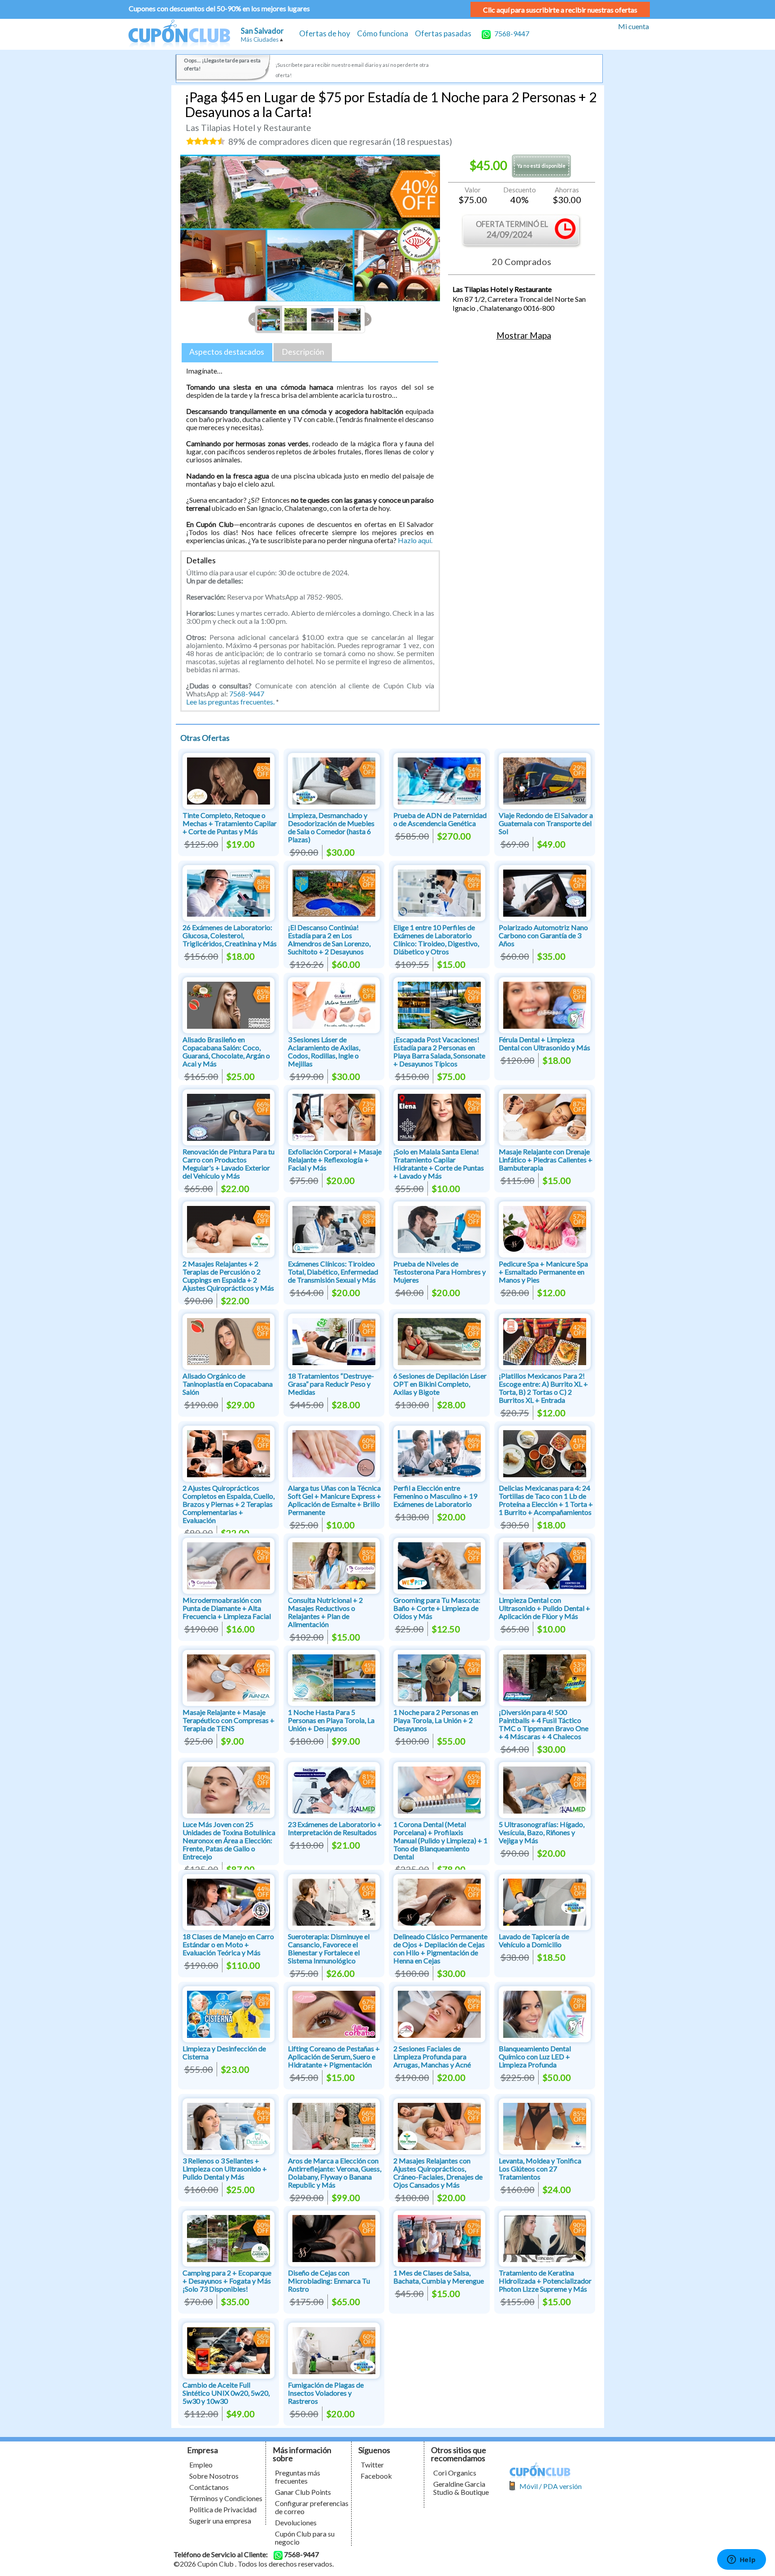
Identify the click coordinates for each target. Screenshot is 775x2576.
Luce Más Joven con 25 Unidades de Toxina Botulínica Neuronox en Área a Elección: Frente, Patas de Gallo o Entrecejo (229, 1840)
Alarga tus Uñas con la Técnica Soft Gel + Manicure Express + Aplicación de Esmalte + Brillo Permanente (335, 1500)
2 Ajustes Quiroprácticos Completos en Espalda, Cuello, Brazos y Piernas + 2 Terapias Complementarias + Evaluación (229, 1504)
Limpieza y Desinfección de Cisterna (224, 2052)
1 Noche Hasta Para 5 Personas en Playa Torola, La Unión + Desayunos (331, 1720)
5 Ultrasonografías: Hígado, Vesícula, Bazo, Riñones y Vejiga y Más (542, 1832)
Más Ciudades (260, 39)
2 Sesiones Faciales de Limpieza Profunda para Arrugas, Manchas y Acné (432, 2056)
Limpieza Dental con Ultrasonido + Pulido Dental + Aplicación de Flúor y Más (544, 1608)
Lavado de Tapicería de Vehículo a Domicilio (534, 1940)
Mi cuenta (633, 26)
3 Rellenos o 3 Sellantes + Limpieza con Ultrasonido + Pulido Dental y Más (225, 2169)
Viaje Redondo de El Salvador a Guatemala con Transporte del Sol (546, 823)
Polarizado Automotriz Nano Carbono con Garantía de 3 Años (543, 935)
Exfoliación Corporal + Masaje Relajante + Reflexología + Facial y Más (335, 1160)
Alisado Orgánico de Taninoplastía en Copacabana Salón (228, 1384)
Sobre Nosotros (214, 2476)
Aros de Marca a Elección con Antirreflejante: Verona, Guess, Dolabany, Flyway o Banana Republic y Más (335, 2173)
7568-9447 (511, 33)
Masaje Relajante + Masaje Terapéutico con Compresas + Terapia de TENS (229, 1720)
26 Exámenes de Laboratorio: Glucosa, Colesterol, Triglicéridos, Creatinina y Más (230, 935)
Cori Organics (455, 2473)
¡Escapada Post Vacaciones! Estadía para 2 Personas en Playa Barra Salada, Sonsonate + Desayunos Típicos (439, 1051)
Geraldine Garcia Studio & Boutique (461, 2488)
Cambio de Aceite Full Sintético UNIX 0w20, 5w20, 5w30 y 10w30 (226, 2393)
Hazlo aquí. (415, 540)
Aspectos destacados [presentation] (227, 352)
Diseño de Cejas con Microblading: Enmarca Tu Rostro (329, 2281)
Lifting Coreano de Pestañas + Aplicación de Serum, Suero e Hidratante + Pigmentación (334, 2056)
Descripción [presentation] (303, 352)
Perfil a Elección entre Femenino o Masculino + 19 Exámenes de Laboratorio (435, 1496)
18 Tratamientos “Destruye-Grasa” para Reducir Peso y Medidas (331, 1384)
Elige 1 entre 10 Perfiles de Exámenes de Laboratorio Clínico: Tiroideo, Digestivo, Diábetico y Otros (436, 939)
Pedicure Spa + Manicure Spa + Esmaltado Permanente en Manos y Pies (543, 1272)
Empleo (201, 2465)
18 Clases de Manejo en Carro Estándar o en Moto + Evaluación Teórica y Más (228, 1944)
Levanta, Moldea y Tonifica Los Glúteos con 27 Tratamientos (540, 2169)
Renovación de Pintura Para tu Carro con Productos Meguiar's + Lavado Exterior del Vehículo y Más (229, 1164)
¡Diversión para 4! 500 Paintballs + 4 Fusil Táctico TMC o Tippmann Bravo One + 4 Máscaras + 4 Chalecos (544, 1724)
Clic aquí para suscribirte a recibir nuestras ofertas (560, 10)
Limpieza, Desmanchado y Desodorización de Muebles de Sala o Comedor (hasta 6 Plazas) (331, 827)
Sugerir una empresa (220, 2521)
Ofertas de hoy (325, 33)
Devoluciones (296, 2522)
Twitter (372, 2465)
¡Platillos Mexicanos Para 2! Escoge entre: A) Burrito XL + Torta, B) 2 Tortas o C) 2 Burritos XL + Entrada (543, 1388)
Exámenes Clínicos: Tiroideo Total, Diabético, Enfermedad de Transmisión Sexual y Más (333, 1272)
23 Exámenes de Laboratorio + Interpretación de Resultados (335, 1828)
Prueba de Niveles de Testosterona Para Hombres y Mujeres (440, 1272)
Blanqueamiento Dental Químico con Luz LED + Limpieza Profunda (535, 2056)
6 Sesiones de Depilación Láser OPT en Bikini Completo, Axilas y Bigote (440, 1384)
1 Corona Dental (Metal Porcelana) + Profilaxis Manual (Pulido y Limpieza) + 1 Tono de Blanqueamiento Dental (440, 1840)
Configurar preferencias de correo (312, 2507)
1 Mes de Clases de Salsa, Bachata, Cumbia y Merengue (439, 2277)
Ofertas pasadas (443, 33)
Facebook (376, 2476)
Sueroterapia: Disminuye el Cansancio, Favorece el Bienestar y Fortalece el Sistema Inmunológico (329, 1948)
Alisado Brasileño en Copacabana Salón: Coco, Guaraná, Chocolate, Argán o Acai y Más (226, 1051)
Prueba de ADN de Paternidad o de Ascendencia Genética (440, 819)
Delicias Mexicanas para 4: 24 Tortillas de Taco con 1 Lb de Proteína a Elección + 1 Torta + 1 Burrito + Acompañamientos (546, 1500)
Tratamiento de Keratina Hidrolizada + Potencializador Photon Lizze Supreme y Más (545, 2281)
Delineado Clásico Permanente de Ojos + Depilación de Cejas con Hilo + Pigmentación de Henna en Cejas (440, 1948)
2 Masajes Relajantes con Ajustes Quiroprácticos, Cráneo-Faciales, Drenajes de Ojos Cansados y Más (438, 2173)
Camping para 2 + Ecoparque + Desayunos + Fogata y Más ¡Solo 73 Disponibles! (227, 2281)
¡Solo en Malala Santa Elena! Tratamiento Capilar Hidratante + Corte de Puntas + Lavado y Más (439, 1164)
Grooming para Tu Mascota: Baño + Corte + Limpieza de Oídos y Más (437, 1608)
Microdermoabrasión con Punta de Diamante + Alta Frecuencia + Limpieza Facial (227, 1608)
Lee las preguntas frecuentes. (230, 702)
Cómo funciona (383, 33)
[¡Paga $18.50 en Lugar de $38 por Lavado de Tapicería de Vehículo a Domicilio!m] (545, 1901)
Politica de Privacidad (223, 2509)
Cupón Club (179, 34)
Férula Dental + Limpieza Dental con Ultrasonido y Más (544, 1043)
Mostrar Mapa (524, 335)
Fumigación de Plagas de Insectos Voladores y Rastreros (326, 2393)
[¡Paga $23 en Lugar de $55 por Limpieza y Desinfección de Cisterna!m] (229, 2013)
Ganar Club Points (303, 2492)
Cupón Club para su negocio (305, 2538)
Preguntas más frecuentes (298, 2477)
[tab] (227, 352)
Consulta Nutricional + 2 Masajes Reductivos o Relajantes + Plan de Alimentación (325, 1612)
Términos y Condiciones (226, 2498)
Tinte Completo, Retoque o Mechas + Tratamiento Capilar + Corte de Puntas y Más (230, 823)
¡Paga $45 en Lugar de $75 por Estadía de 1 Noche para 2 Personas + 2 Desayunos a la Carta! (391, 104)
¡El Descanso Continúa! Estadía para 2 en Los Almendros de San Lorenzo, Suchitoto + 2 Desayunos (329, 939)
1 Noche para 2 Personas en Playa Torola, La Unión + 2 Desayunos (436, 1720)
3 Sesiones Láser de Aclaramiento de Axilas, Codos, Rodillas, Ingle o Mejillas (324, 1051)
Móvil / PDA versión (551, 2486)
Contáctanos (209, 2487)
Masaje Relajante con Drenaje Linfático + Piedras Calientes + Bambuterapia (546, 1160)
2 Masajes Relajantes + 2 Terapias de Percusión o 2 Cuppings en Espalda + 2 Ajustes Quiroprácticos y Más (228, 1276)
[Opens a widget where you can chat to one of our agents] (741, 2560)
